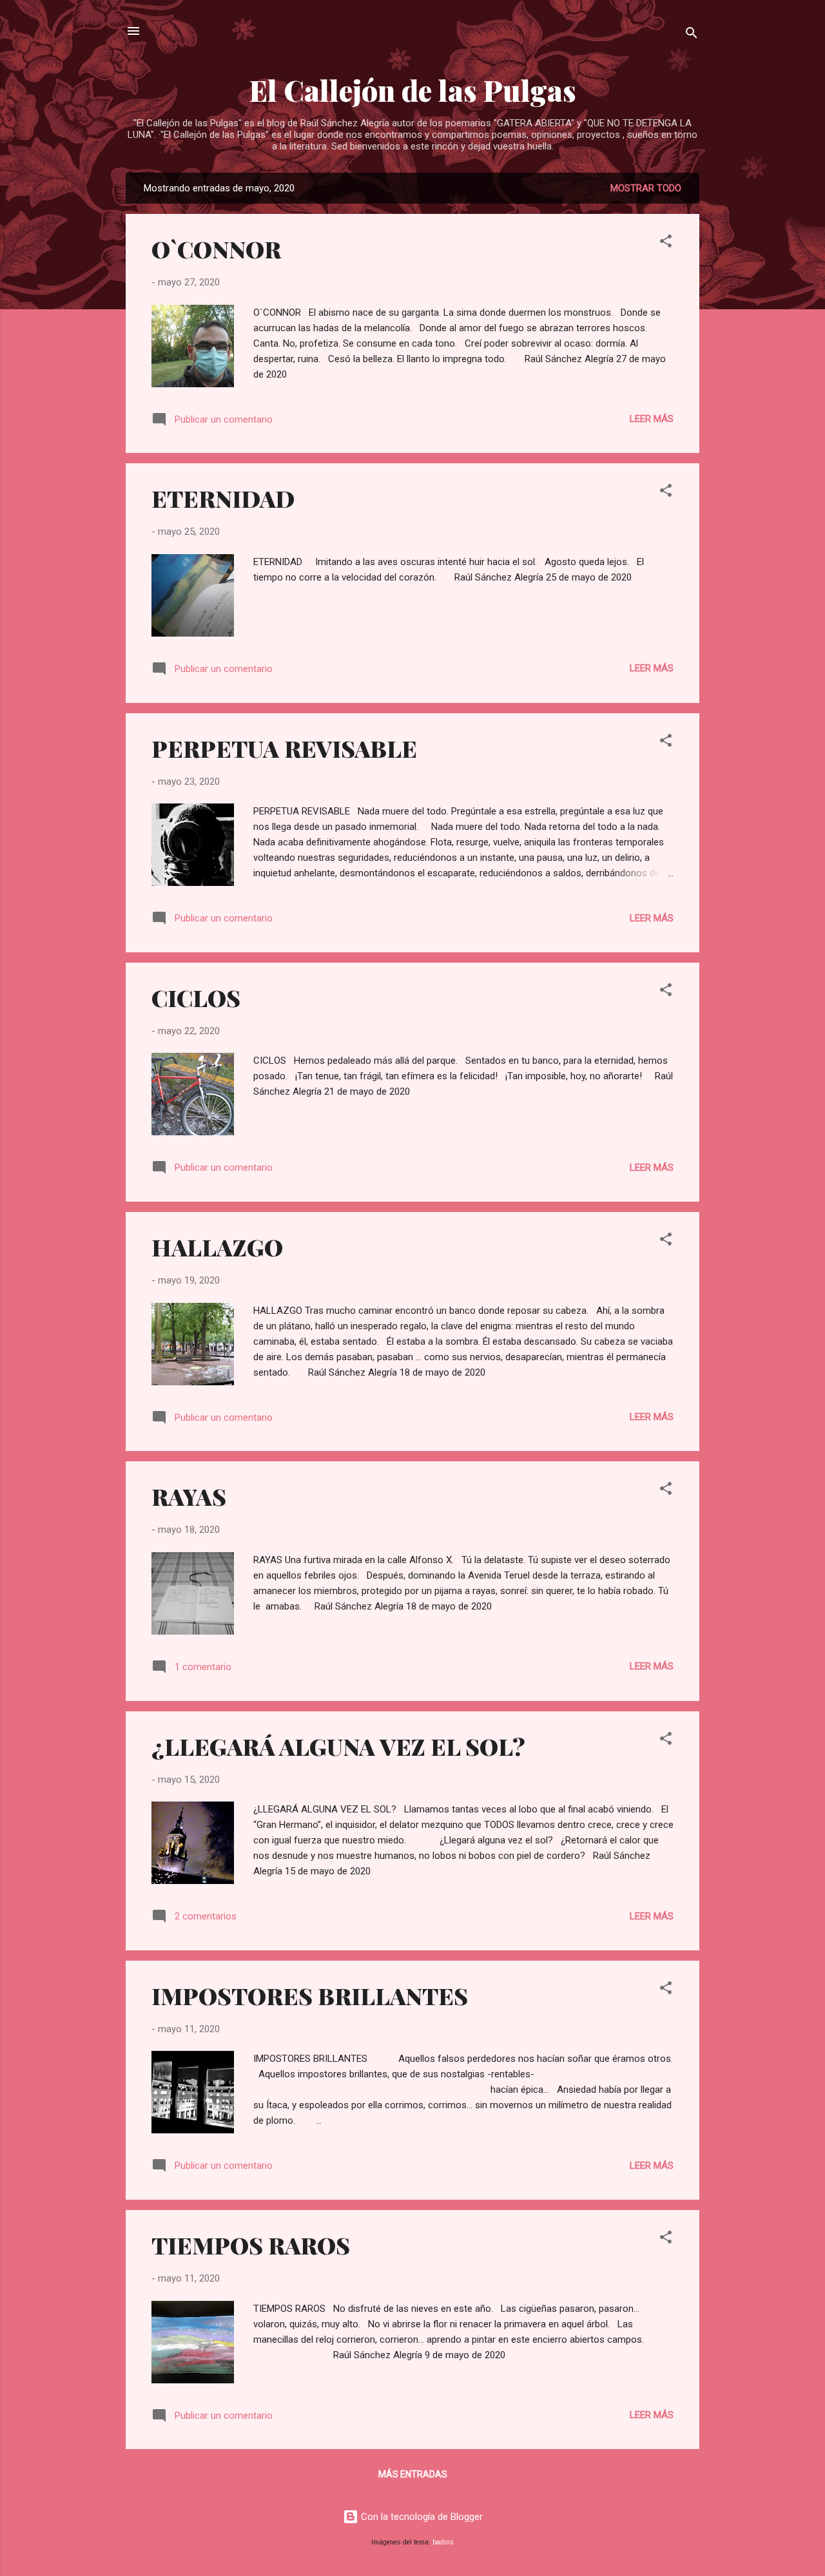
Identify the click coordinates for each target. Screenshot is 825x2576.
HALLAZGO (217, 1247)
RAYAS (189, 1496)
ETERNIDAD (223, 498)
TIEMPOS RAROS (251, 2245)
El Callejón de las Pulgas (413, 90)
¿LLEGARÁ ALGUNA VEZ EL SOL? (338, 1746)
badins (443, 2542)
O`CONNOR (216, 249)
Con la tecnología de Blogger (421, 2517)
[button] (666, 243)
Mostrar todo (646, 188)
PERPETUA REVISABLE (284, 748)
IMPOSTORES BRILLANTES (310, 1995)
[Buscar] (692, 35)
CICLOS (196, 997)
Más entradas (413, 2474)
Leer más (652, 419)
